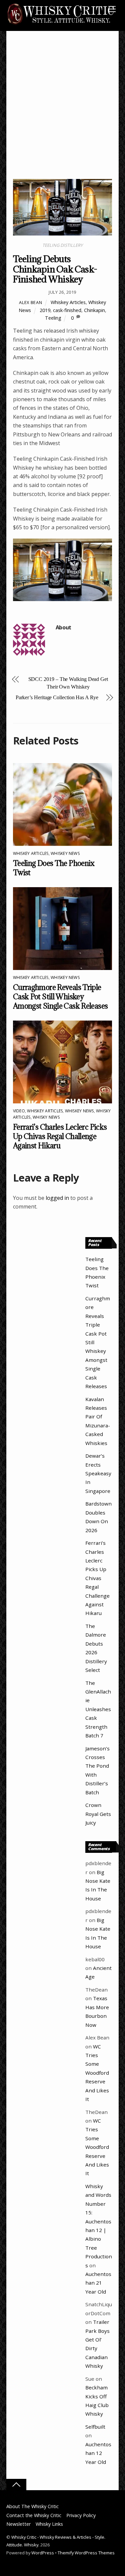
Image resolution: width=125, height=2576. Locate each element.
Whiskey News (65, 853)
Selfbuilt (95, 2427)
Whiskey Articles (68, 302)
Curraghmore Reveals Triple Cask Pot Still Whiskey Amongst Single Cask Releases (60, 997)
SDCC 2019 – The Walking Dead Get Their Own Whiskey (68, 683)
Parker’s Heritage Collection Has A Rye (57, 697)
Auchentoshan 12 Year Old (98, 2453)
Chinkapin (94, 310)
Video (19, 1111)
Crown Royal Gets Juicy (98, 1814)
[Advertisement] (62, 113)
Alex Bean (30, 302)
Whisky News (46, 1117)
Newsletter (18, 2524)
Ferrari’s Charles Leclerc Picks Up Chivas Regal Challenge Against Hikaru (60, 1136)
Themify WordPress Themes (86, 2553)
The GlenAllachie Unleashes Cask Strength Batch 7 (98, 1709)
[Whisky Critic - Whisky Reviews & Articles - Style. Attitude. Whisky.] (61, 24)
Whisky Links (49, 2524)
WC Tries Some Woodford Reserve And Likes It (97, 2073)
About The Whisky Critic (32, 2506)
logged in (57, 1198)
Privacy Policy (81, 2515)
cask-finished (67, 310)
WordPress (43, 2553)
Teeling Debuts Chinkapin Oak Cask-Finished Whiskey (55, 269)
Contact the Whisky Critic (34, 2515)
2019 (45, 310)
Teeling (53, 318)
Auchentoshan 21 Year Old (98, 2283)
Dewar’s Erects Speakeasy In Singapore (98, 1473)
